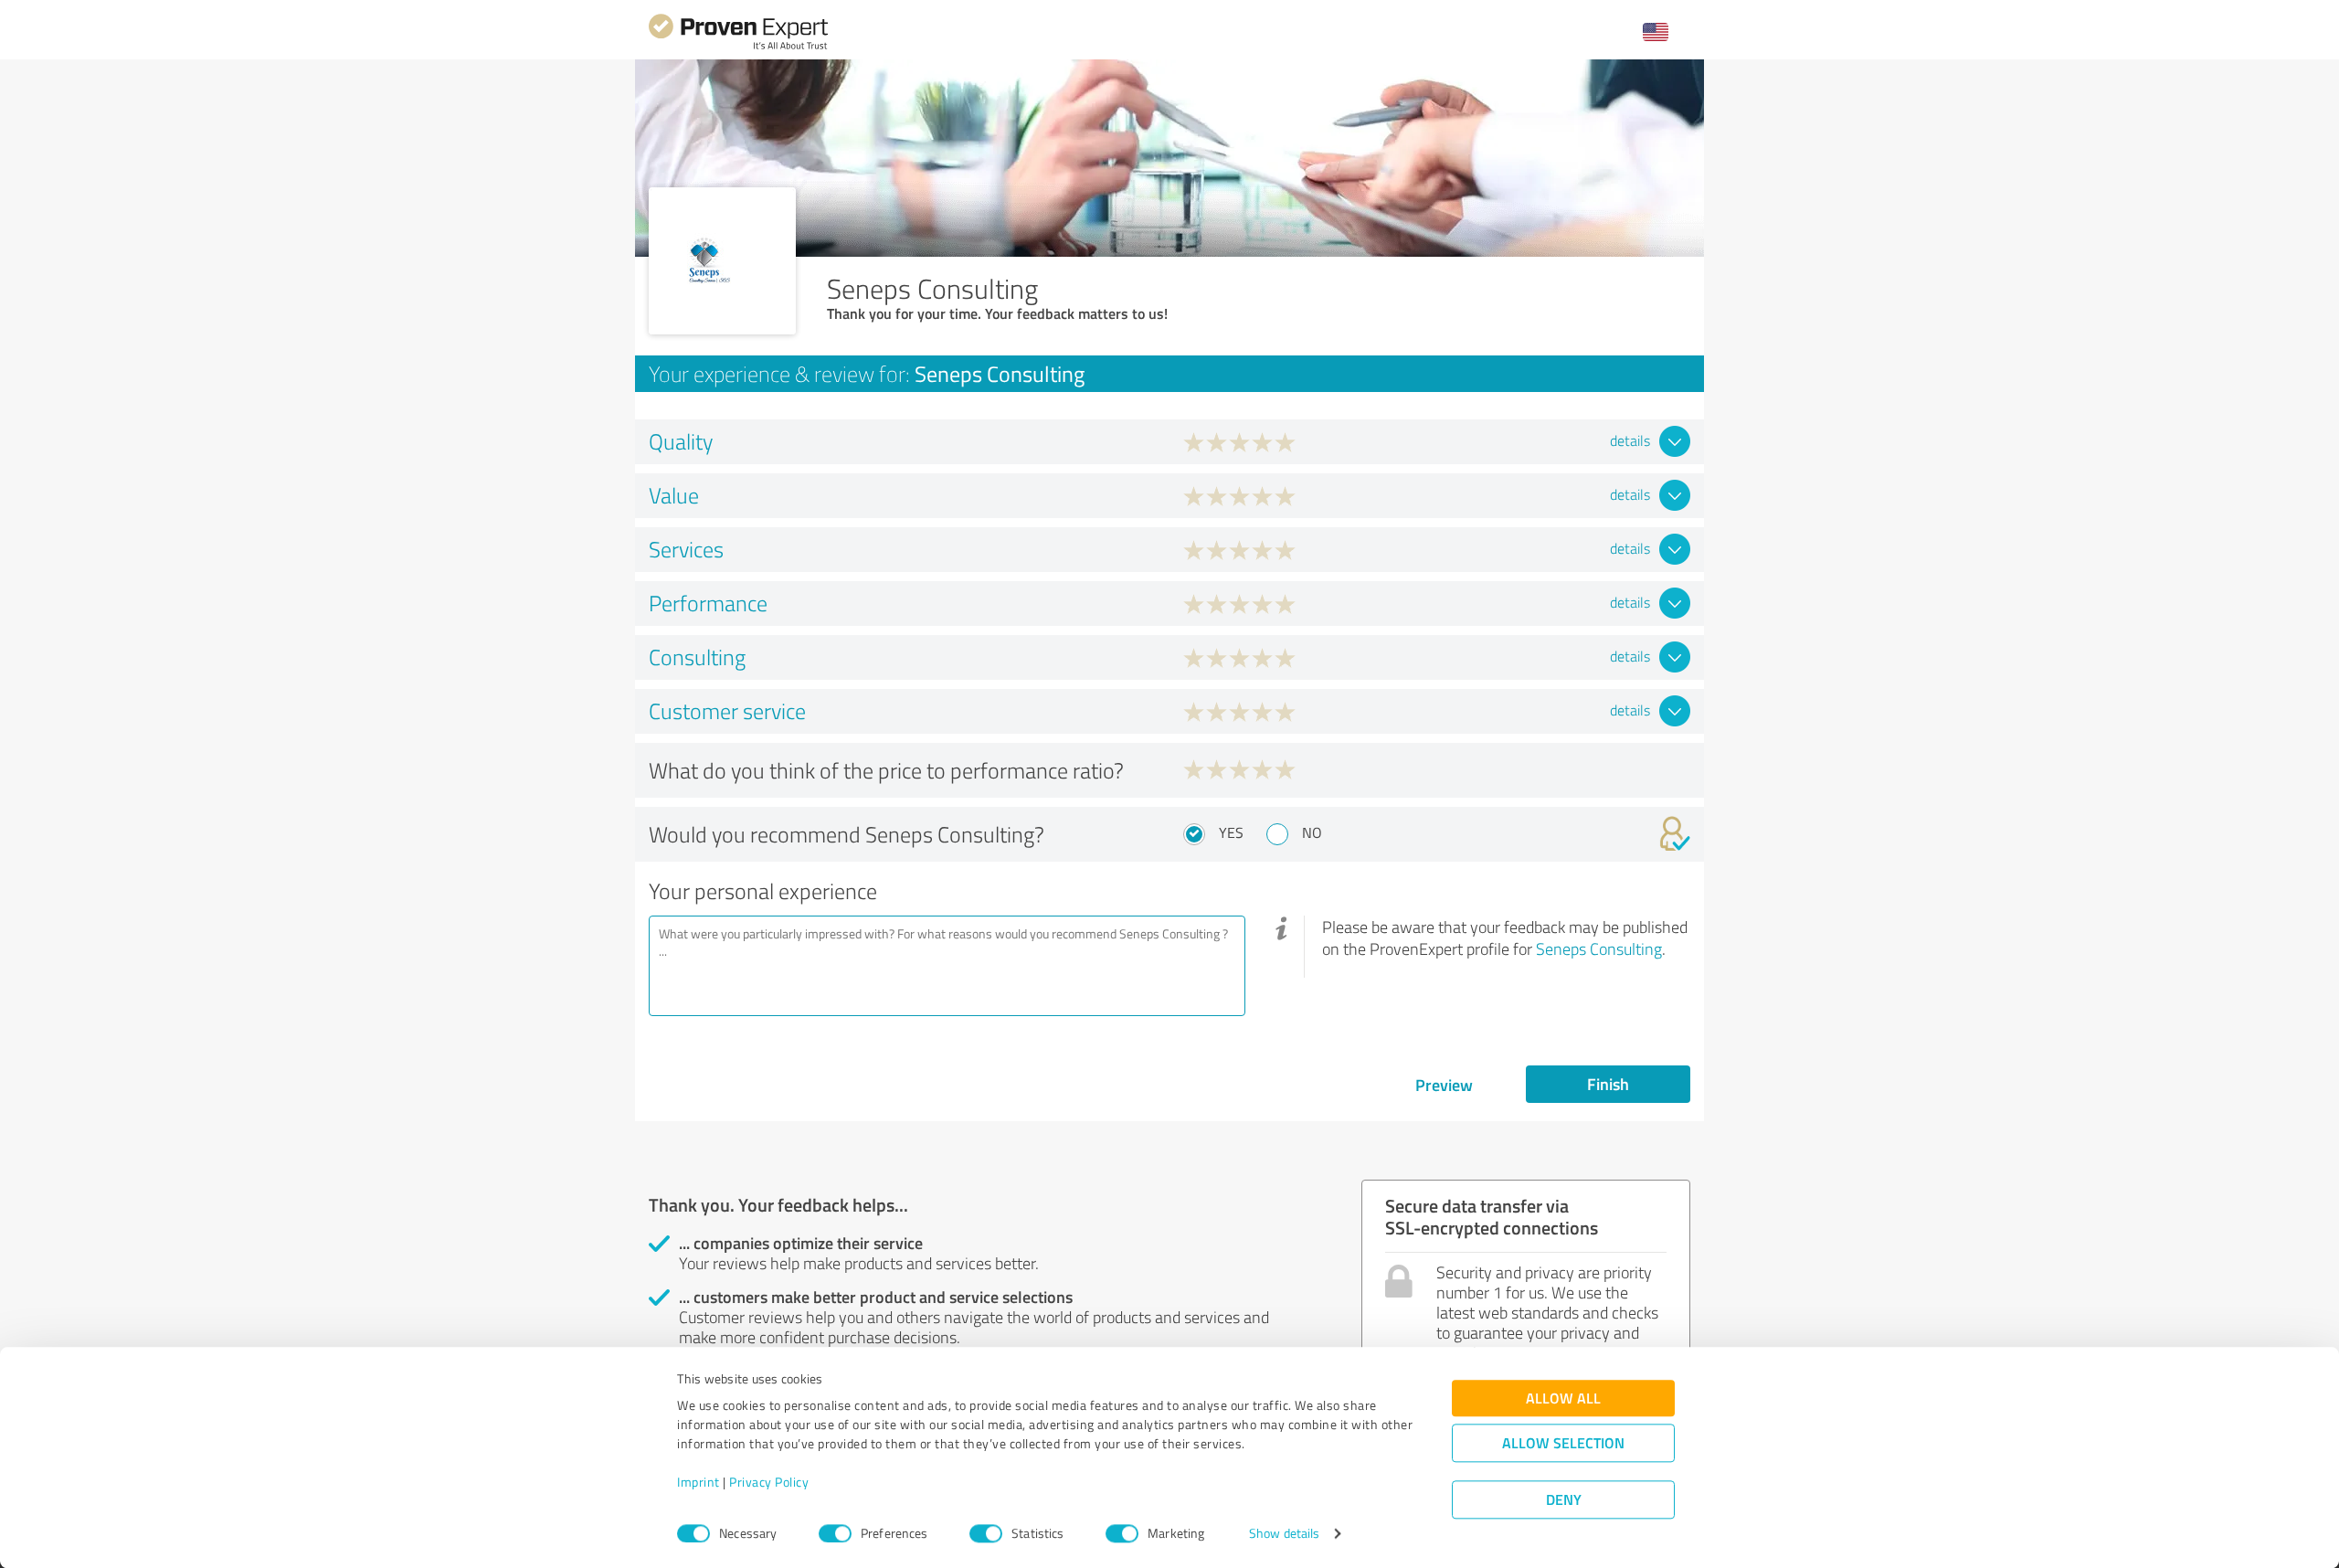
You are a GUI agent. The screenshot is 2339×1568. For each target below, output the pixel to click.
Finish (1608, 1084)
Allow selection (1563, 1443)
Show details (1284, 1534)
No (1312, 832)
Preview (1444, 1085)
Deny (1564, 1500)
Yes (1231, 832)
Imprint (699, 1483)
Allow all (1563, 1398)
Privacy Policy (769, 1483)
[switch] (835, 1533)
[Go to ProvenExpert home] (738, 47)
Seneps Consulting (1599, 948)
